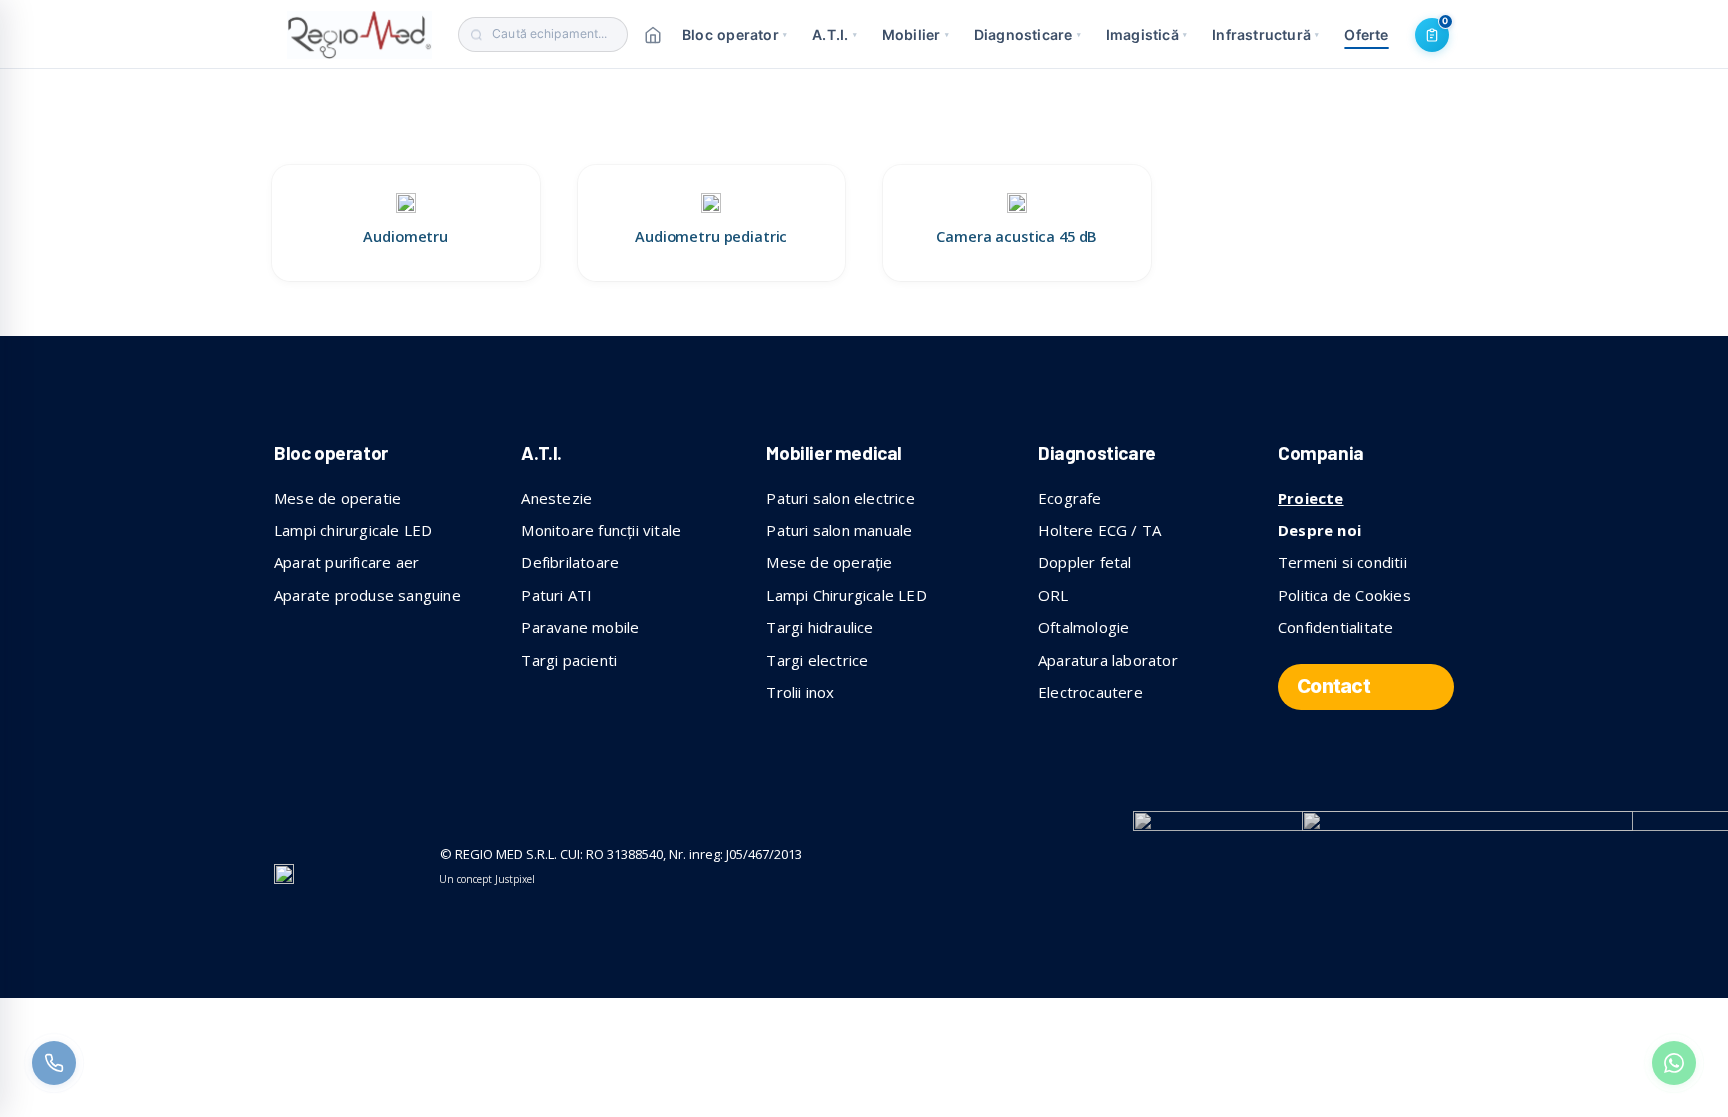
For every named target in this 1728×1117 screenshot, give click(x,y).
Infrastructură (1265, 34)
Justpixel (515, 879)
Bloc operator (734, 34)
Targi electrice (817, 660)
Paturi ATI (556, 595)
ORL (1053, 595)
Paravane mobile (580, 627)
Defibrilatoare (570, 562)
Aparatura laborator (1108, 660)
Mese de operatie (337, 498)
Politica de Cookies (1344, 595)
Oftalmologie (1083, 627)
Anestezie (556, 498)
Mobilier (915, 34)
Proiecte (1311, 498)
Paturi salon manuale (839, 530)
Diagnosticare (1027, 34)
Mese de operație (829, 562)
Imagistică (1146, 34)
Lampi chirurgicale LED (353, 530)
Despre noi (1319, 530)
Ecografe (1070, 498)
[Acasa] (653, 35)
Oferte (1366, 34)
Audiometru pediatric (711, 236)
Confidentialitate (1335, 627)
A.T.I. (834, 34)
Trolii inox (800, 692)
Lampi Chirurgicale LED (846, 595)
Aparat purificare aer (346, 562)
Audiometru (405, 236)
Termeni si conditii (1342, 562)
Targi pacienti (569, 660)
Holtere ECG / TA (1099, 530)
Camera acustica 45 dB (1016, 236)
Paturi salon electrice (840, 498)
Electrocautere (1090, 692)
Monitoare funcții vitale (601, 530)
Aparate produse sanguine (367, 595)
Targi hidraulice (819, 627)
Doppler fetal (1085, 562)
